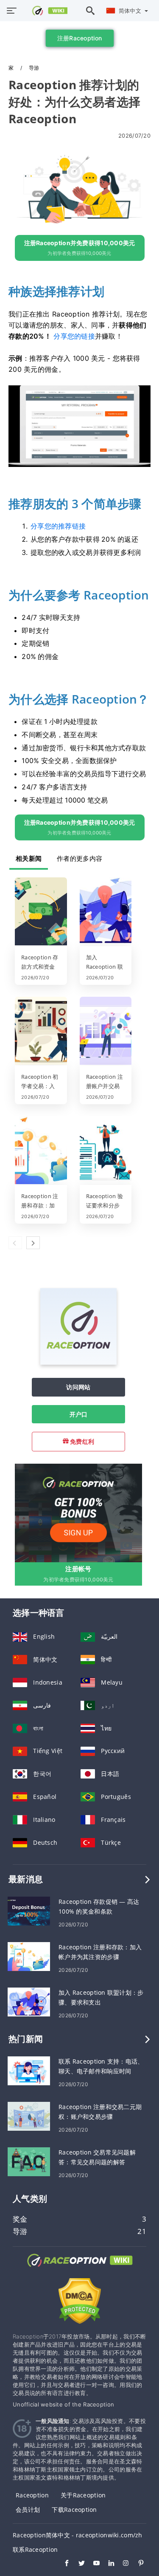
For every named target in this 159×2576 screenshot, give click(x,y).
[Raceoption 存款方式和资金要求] (41, 912)
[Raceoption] (78, 1362)
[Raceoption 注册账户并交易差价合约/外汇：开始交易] (106, 1032)
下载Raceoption (74, 2510)
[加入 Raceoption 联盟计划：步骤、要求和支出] (106, 912)
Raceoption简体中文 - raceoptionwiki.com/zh (78, 2535)
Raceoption (32, 2495)
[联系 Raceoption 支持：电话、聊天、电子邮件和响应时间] (29, 2070)
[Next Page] (33, 1243)
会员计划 (28, 2510)
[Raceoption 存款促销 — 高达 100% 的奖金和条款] (29, 1910)
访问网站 (78, 1387)
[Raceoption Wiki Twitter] (77, 2564)
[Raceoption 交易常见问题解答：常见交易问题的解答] (29, 2161)
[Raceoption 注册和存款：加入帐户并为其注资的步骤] (41, 1151)
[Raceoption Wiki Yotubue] (92, 2564)
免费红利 (81, 1441)
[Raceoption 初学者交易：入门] (41, 1032)
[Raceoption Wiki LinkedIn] (107, 2564)
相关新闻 (29, 858)
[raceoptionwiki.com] (45, 11)
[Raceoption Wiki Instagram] (122, 2564)
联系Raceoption (35, 2549)
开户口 (79, 1414)
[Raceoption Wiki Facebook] (63, 2564)
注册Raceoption (79, 38)
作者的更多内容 (79, 858)
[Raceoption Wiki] (80, 2268)
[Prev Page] (15, 1243)
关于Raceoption (83, 2495)
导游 (34, 68)
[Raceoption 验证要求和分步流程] (106, 1151)
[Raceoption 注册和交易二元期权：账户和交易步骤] (29, 2116)
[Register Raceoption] (78, 1512)
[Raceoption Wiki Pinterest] (137, 2564)
